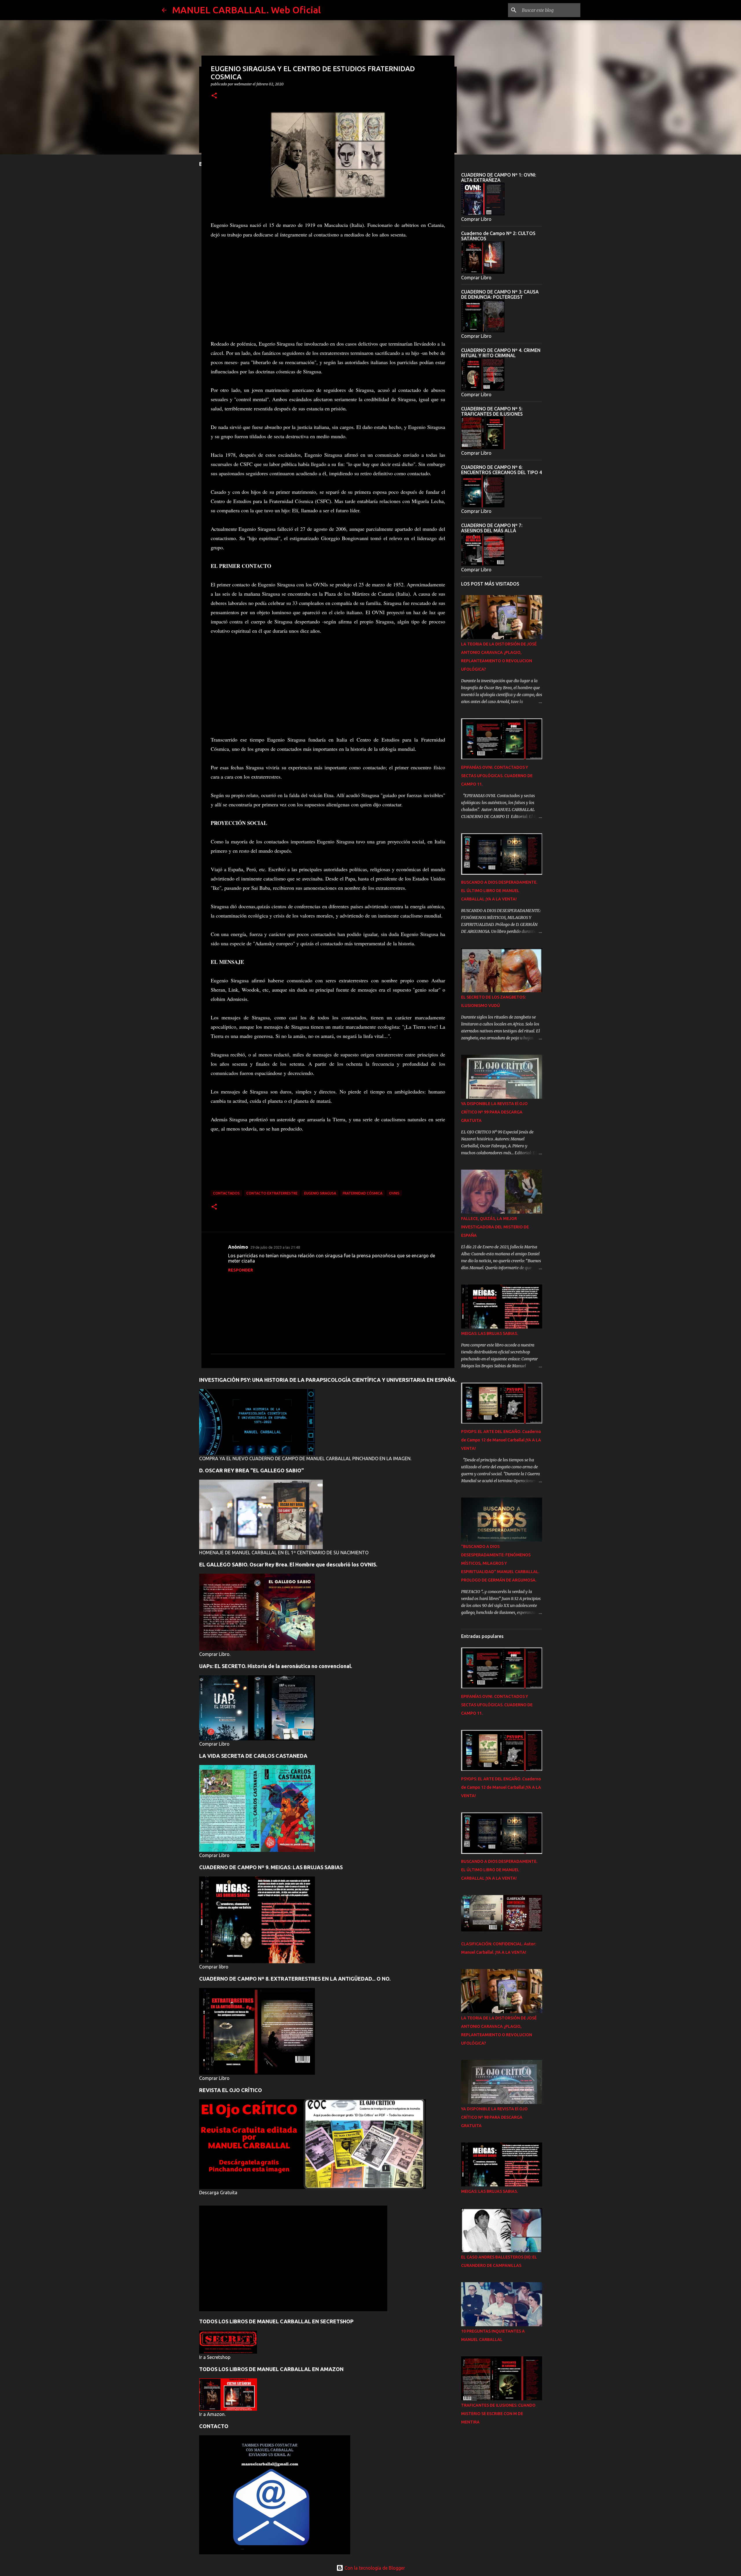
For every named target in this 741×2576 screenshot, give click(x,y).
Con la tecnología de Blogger (374, 2568)
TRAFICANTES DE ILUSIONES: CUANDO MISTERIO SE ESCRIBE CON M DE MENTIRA (498, 2414)
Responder (241, 1270)
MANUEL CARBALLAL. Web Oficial (246, 10)
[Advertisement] (328, 289)
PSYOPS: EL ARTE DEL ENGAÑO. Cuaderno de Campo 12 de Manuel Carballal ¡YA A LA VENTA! (501, 1440)
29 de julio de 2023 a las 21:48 (275, 1247)
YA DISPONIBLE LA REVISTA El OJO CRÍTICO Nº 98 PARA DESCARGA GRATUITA (494, 2117)
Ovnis (394, 1193)
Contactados (226, 1193)
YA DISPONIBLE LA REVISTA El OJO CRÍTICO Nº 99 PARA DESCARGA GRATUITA (494, 1112)
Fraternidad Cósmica (363, 1193)
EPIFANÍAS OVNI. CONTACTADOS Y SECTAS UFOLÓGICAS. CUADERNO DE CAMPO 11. (497, 776)
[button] (214, 96)
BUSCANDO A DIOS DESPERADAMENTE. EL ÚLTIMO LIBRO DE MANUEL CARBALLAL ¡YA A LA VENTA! (499, 891)
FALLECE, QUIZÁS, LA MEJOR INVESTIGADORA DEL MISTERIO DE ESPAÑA (495, 1227)
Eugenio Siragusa (320, 1193)
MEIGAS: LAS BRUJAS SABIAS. (489, 1333)
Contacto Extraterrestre (272, 1193)
